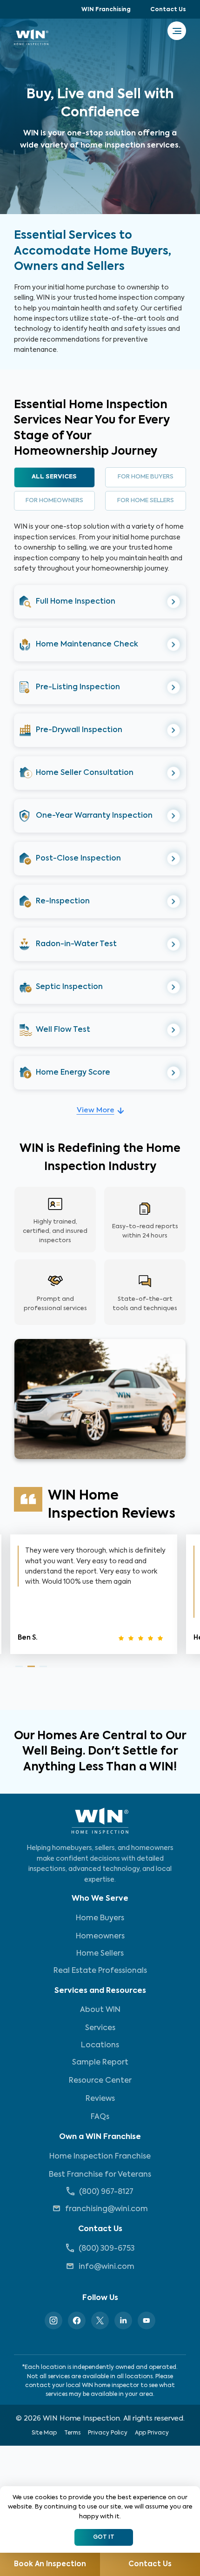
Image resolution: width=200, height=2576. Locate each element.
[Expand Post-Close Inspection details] (174, 859)
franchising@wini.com (107, 2209)
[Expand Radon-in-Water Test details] (174, 945)
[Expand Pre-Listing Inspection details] (174, 688)
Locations (100, 2045)
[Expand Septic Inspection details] (174, 987)
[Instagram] (53, 2320)
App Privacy (152, 2433)
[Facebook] (77, 2320)
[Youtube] (147, 2320)
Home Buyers (100, 1918)
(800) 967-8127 (106, 2192)
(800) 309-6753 (107, 2249)
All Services (54, 477)
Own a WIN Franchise (100, 2137)
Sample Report (100, 2063)
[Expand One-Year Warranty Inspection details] (174, 816)
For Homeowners (54, 501)
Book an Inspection (50, 2564)
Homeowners (100, 1937)
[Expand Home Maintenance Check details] (174, 645)
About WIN (100, 2010)
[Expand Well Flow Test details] (174, 1030)
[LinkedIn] (123, 2320)
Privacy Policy (108, 2433)
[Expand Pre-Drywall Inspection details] (174, 730)
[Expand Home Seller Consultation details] (174, 773)
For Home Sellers (146, 501)
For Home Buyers (146, 477)
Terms (72, 2433)
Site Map (44, 2433)
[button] (100, 602)
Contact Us (168, 10)
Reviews (100, 2099)
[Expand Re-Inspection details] (174, 902)
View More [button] (96, 1110)
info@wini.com (107, 2267)
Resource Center (100, 2081)
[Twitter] (100, 2320)
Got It (104, 2537)
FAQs (100, 2117)
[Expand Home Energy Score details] (174, 1073)
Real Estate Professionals (100, 1971)
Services (100, 2028)
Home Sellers (100, 1954)
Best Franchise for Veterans (100, 2175)
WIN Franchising (106, 10)
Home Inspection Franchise (100, 2157)
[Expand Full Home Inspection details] (174, 602)
